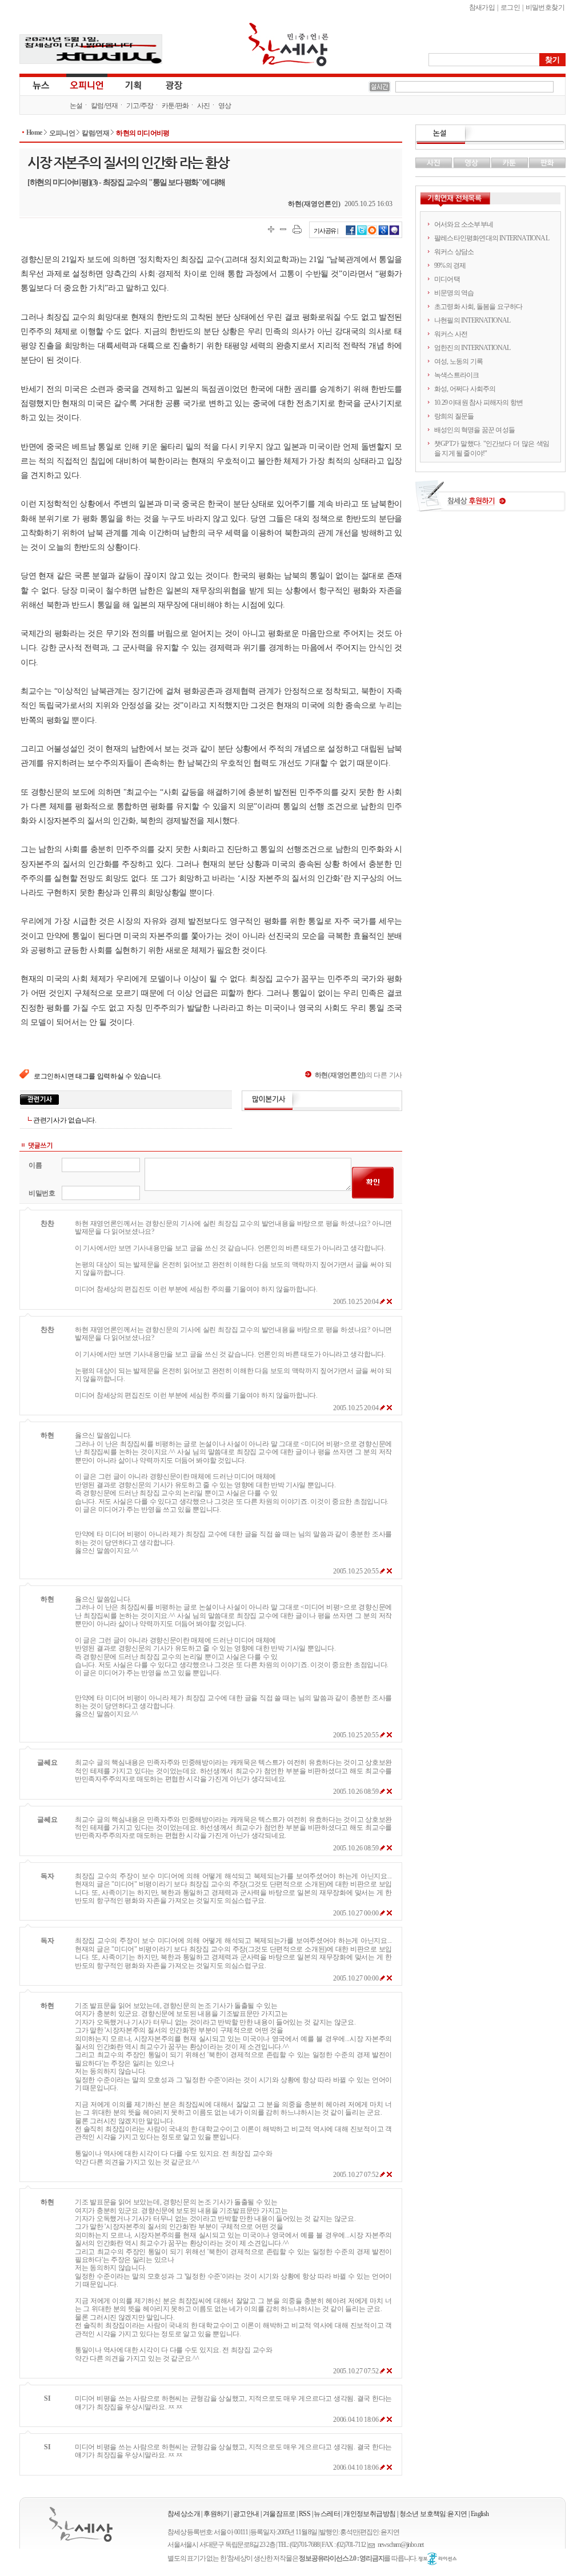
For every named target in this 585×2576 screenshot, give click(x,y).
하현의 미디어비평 (143, 133)
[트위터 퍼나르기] (362, 234)
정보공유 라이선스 (438, 2559)
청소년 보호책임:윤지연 (433, 2514)
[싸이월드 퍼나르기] (372, 234)
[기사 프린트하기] (297, 229)
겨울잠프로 (279, 2514)
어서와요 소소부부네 (464, 224)
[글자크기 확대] (271, 229)
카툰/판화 (175, 106)
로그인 (510, 7)
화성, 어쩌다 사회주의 (465, 389)
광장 (166, 84)
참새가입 (482, 7)
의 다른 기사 (358, 1075)
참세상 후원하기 (490, 500)
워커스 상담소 (454, 252)
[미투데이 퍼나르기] (394, 234)
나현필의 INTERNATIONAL (472, 320)
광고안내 (246, 2514)
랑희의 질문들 (454, 416)
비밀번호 (42, 1193)
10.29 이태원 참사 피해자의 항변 (478, 402)
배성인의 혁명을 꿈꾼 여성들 (474, 430)
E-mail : (373, 2545)
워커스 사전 (451, 334)
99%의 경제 (450, 265)
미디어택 (447, 279)
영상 (225, 106)
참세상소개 (184, 2514)
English (480, 2514)
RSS (304, 2514)
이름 (35, 1165)
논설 (76, 106)
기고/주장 (140, 106)
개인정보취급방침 (369, 2514)
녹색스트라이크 (456, 375)
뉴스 (40, 84)
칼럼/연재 (105, 106)
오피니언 (87, 84)
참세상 (289, 45)
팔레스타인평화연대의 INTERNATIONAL (492, 238)
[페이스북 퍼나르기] (351, 234)
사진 (204, 106)
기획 (134, 84)
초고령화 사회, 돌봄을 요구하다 (478, 307)
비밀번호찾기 (545, 7)
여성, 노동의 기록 (458, 361)
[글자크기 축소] (283, 229)
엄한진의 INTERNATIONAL (472, 348)
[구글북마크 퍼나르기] (383, 234)
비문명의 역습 (454, 293)
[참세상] (81, 2524)
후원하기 (217, 2514)
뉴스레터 (327, 2514)
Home (34, 132)
